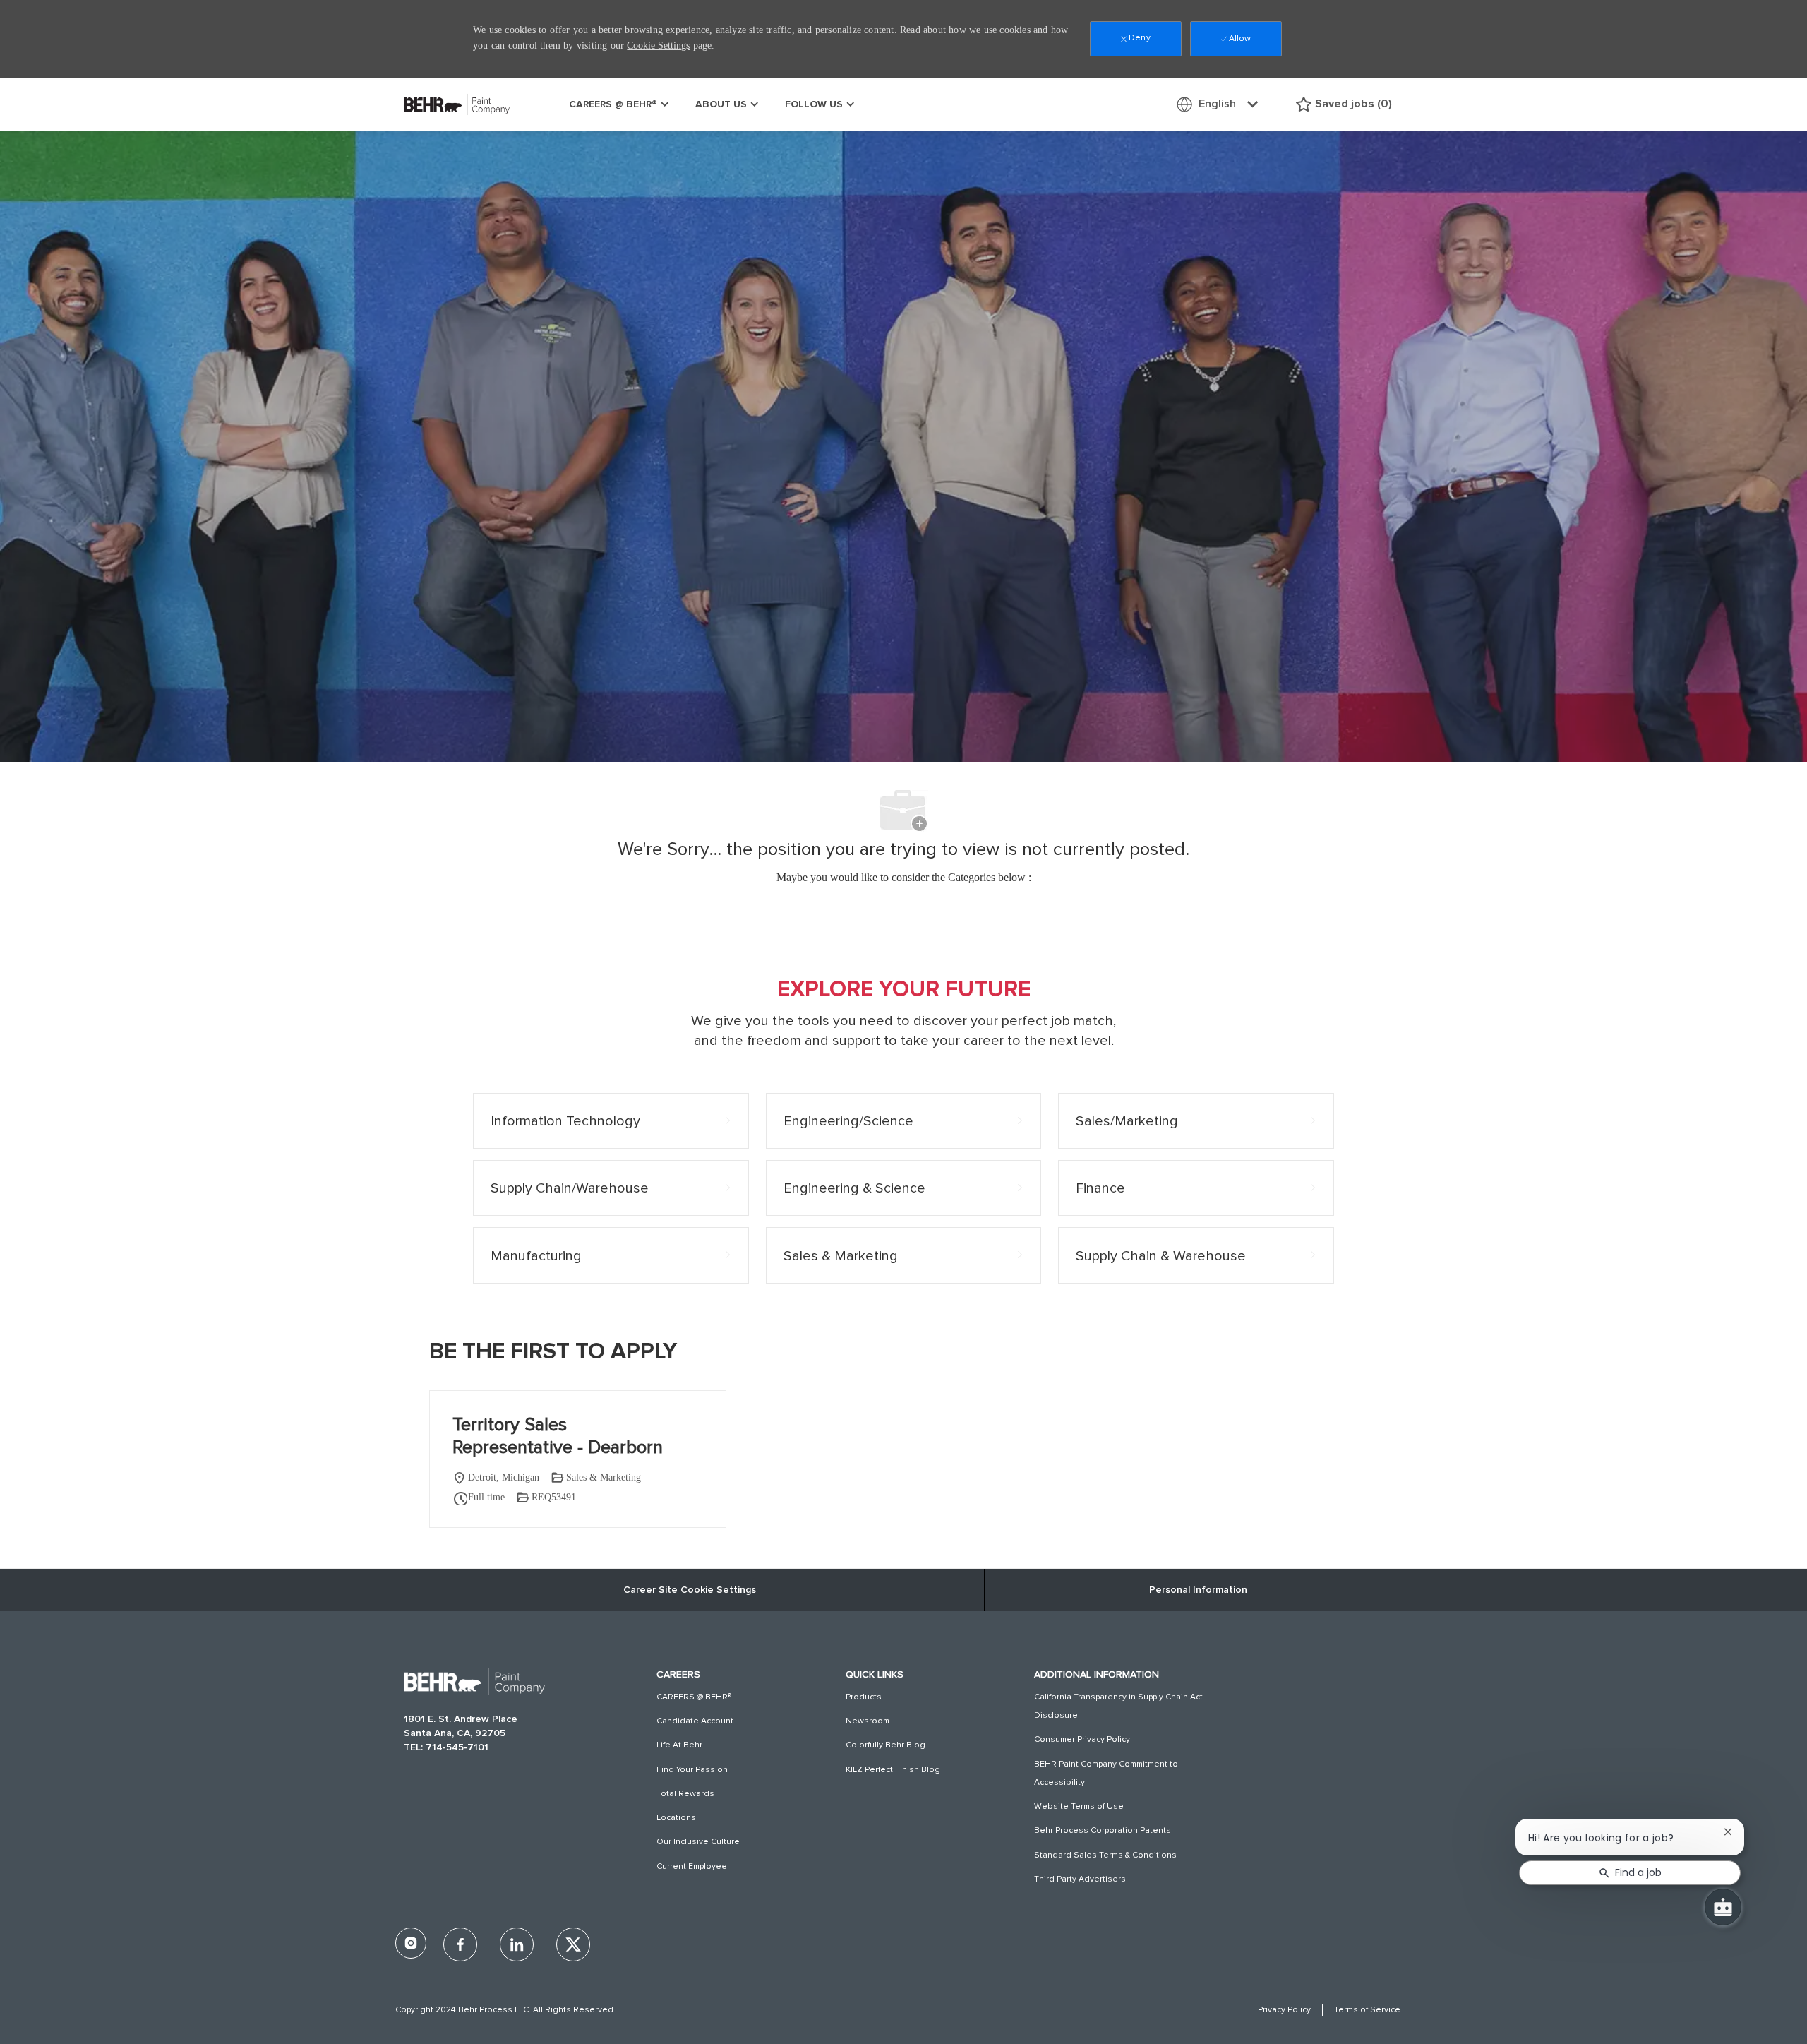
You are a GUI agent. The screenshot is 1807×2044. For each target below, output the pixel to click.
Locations (676, 1818)
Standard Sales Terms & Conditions (1105, 1855)
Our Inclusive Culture (698, 1842)
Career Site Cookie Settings (690, 1590)
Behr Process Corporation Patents (1103, 1831)
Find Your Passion (692, 1770)
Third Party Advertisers (1080, 1879)
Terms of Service (1367, 2010)
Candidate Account (695, 1721)
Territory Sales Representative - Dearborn (558, 1436)
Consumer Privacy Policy (1082, 1740)
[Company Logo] (439, 104)
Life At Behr (679, 1745)
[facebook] (411, 1943)
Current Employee (692, 1867)
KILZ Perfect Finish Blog (893, 1770)
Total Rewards (685, 1794)
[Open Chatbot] (1723, 1907)
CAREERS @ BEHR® (694, 1697)
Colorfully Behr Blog (886, 1745)
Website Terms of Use (1079, 1807)
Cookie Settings (658, 46)
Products (864, 1697)
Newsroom (868, 1721)
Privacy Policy (1284, 2010)
